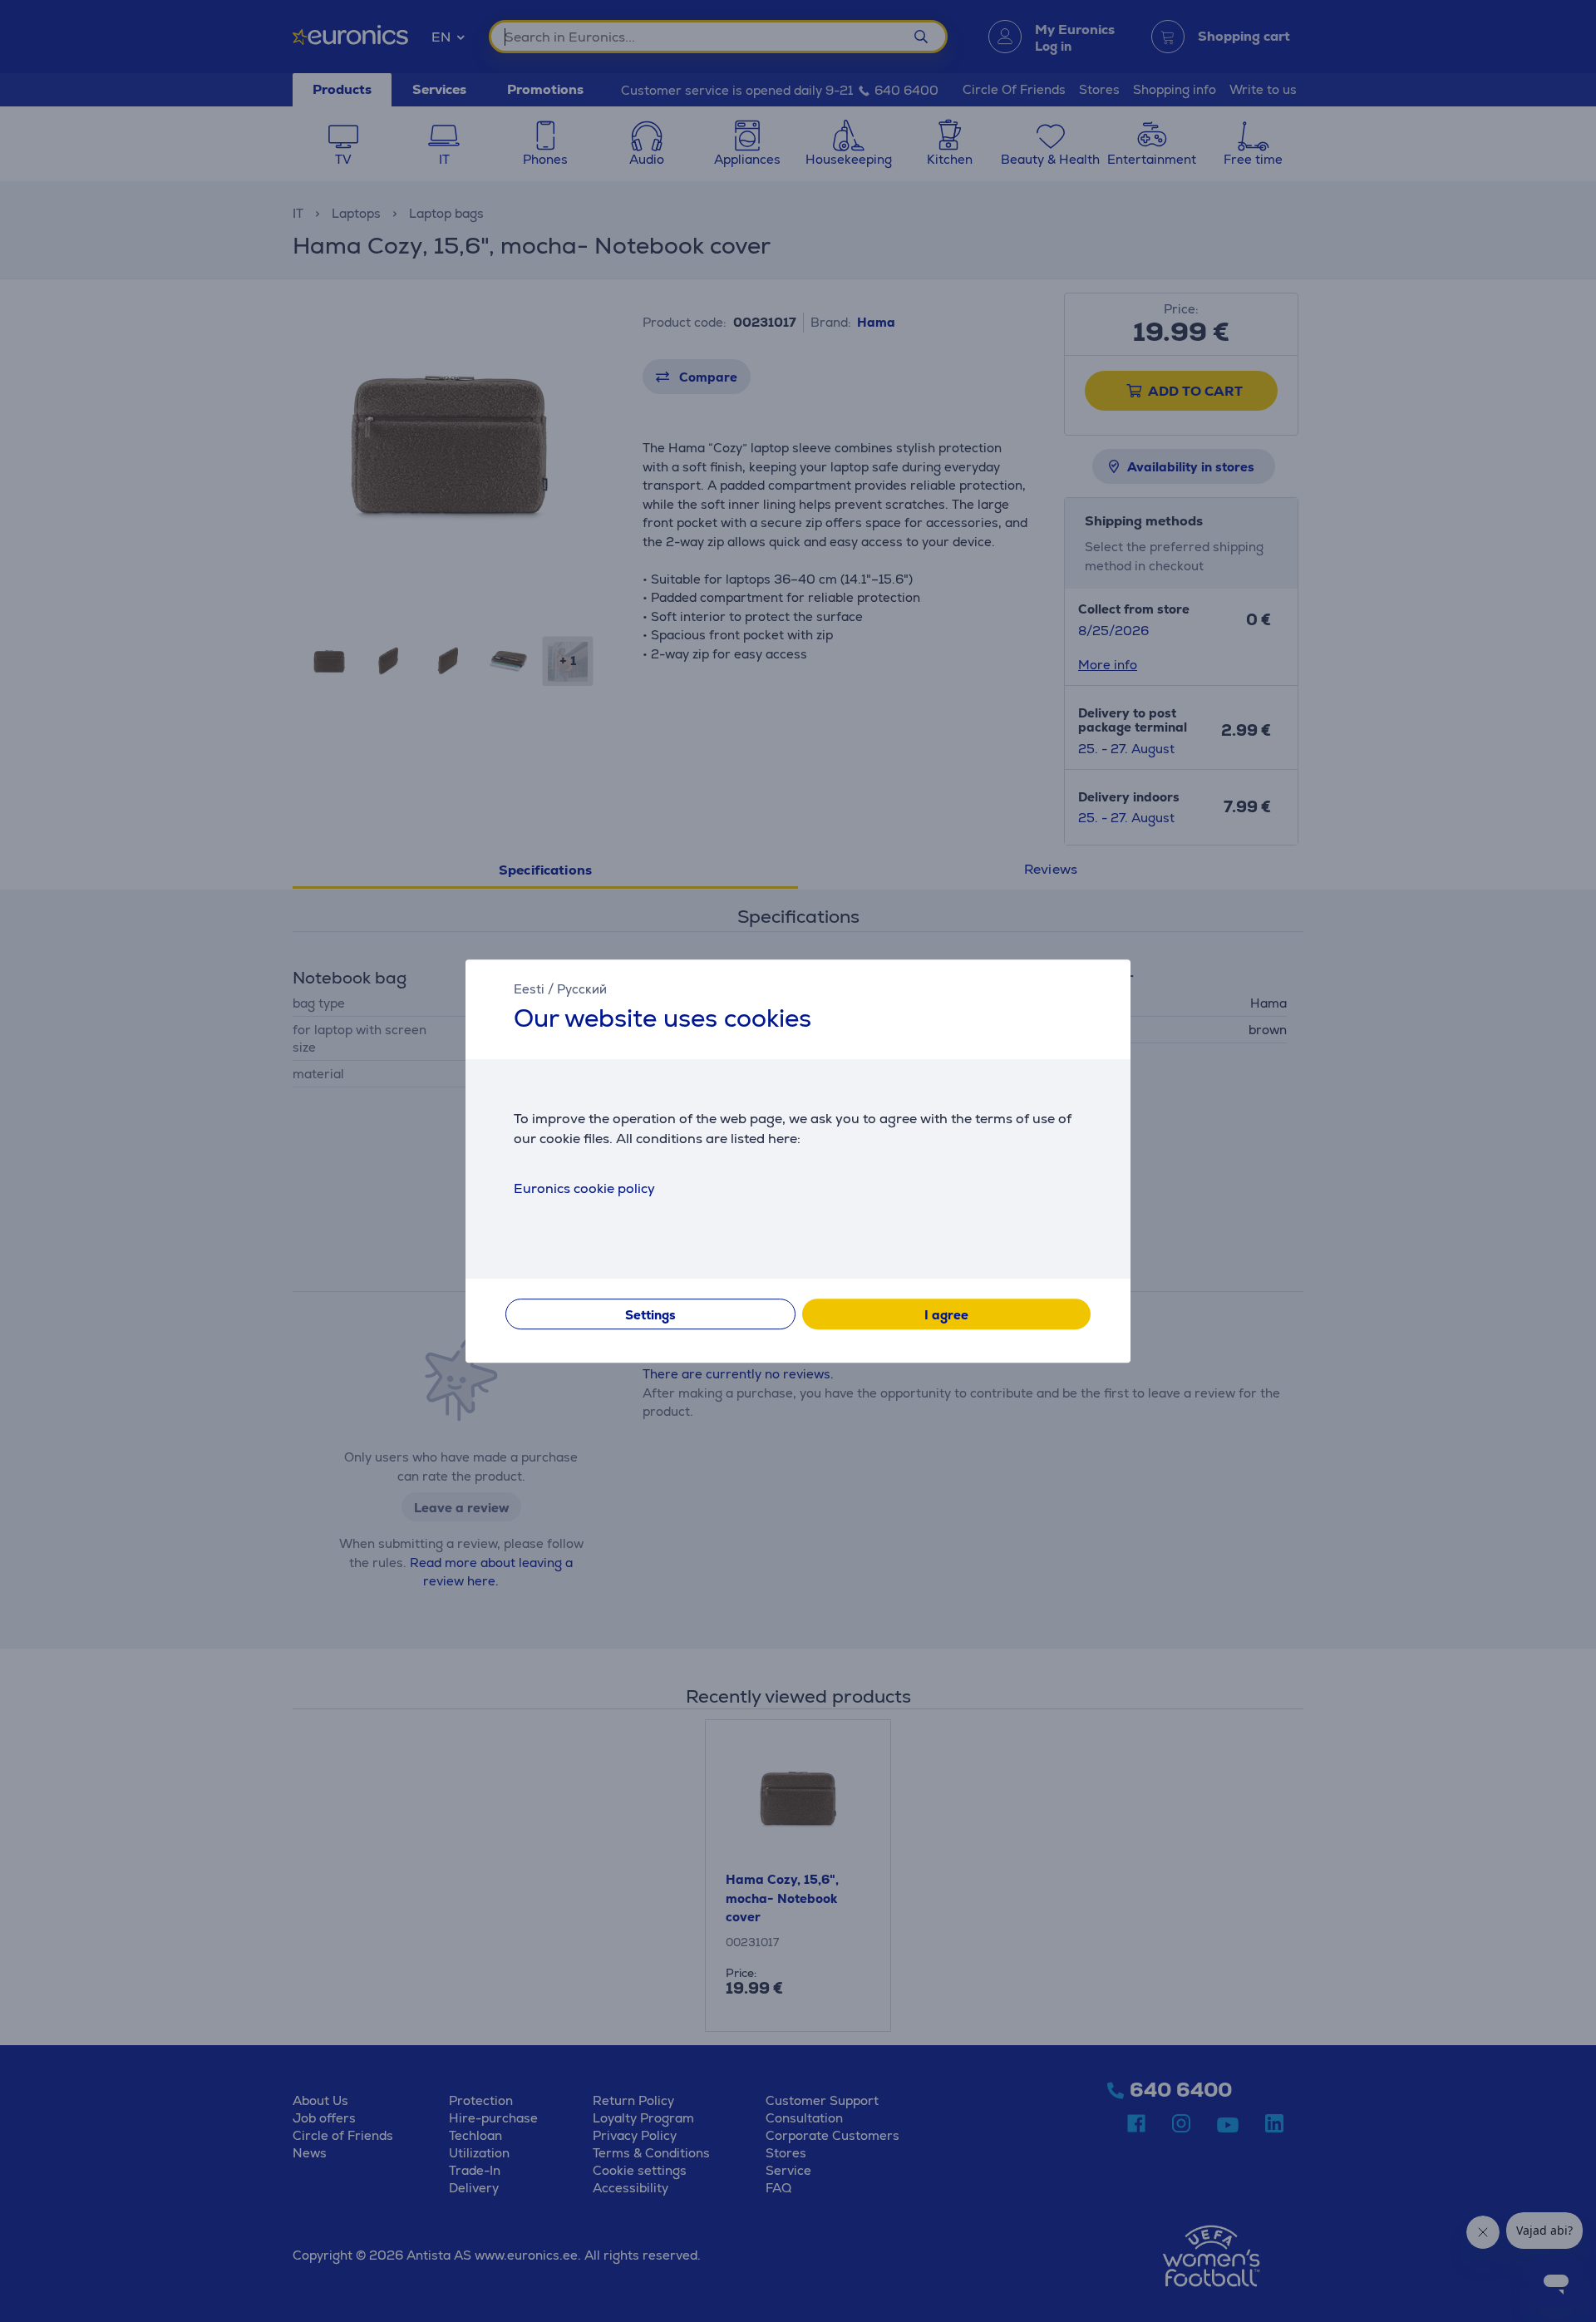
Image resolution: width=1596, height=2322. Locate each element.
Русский (582, 989)
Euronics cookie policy (584, 1188)
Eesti (529, 989)
